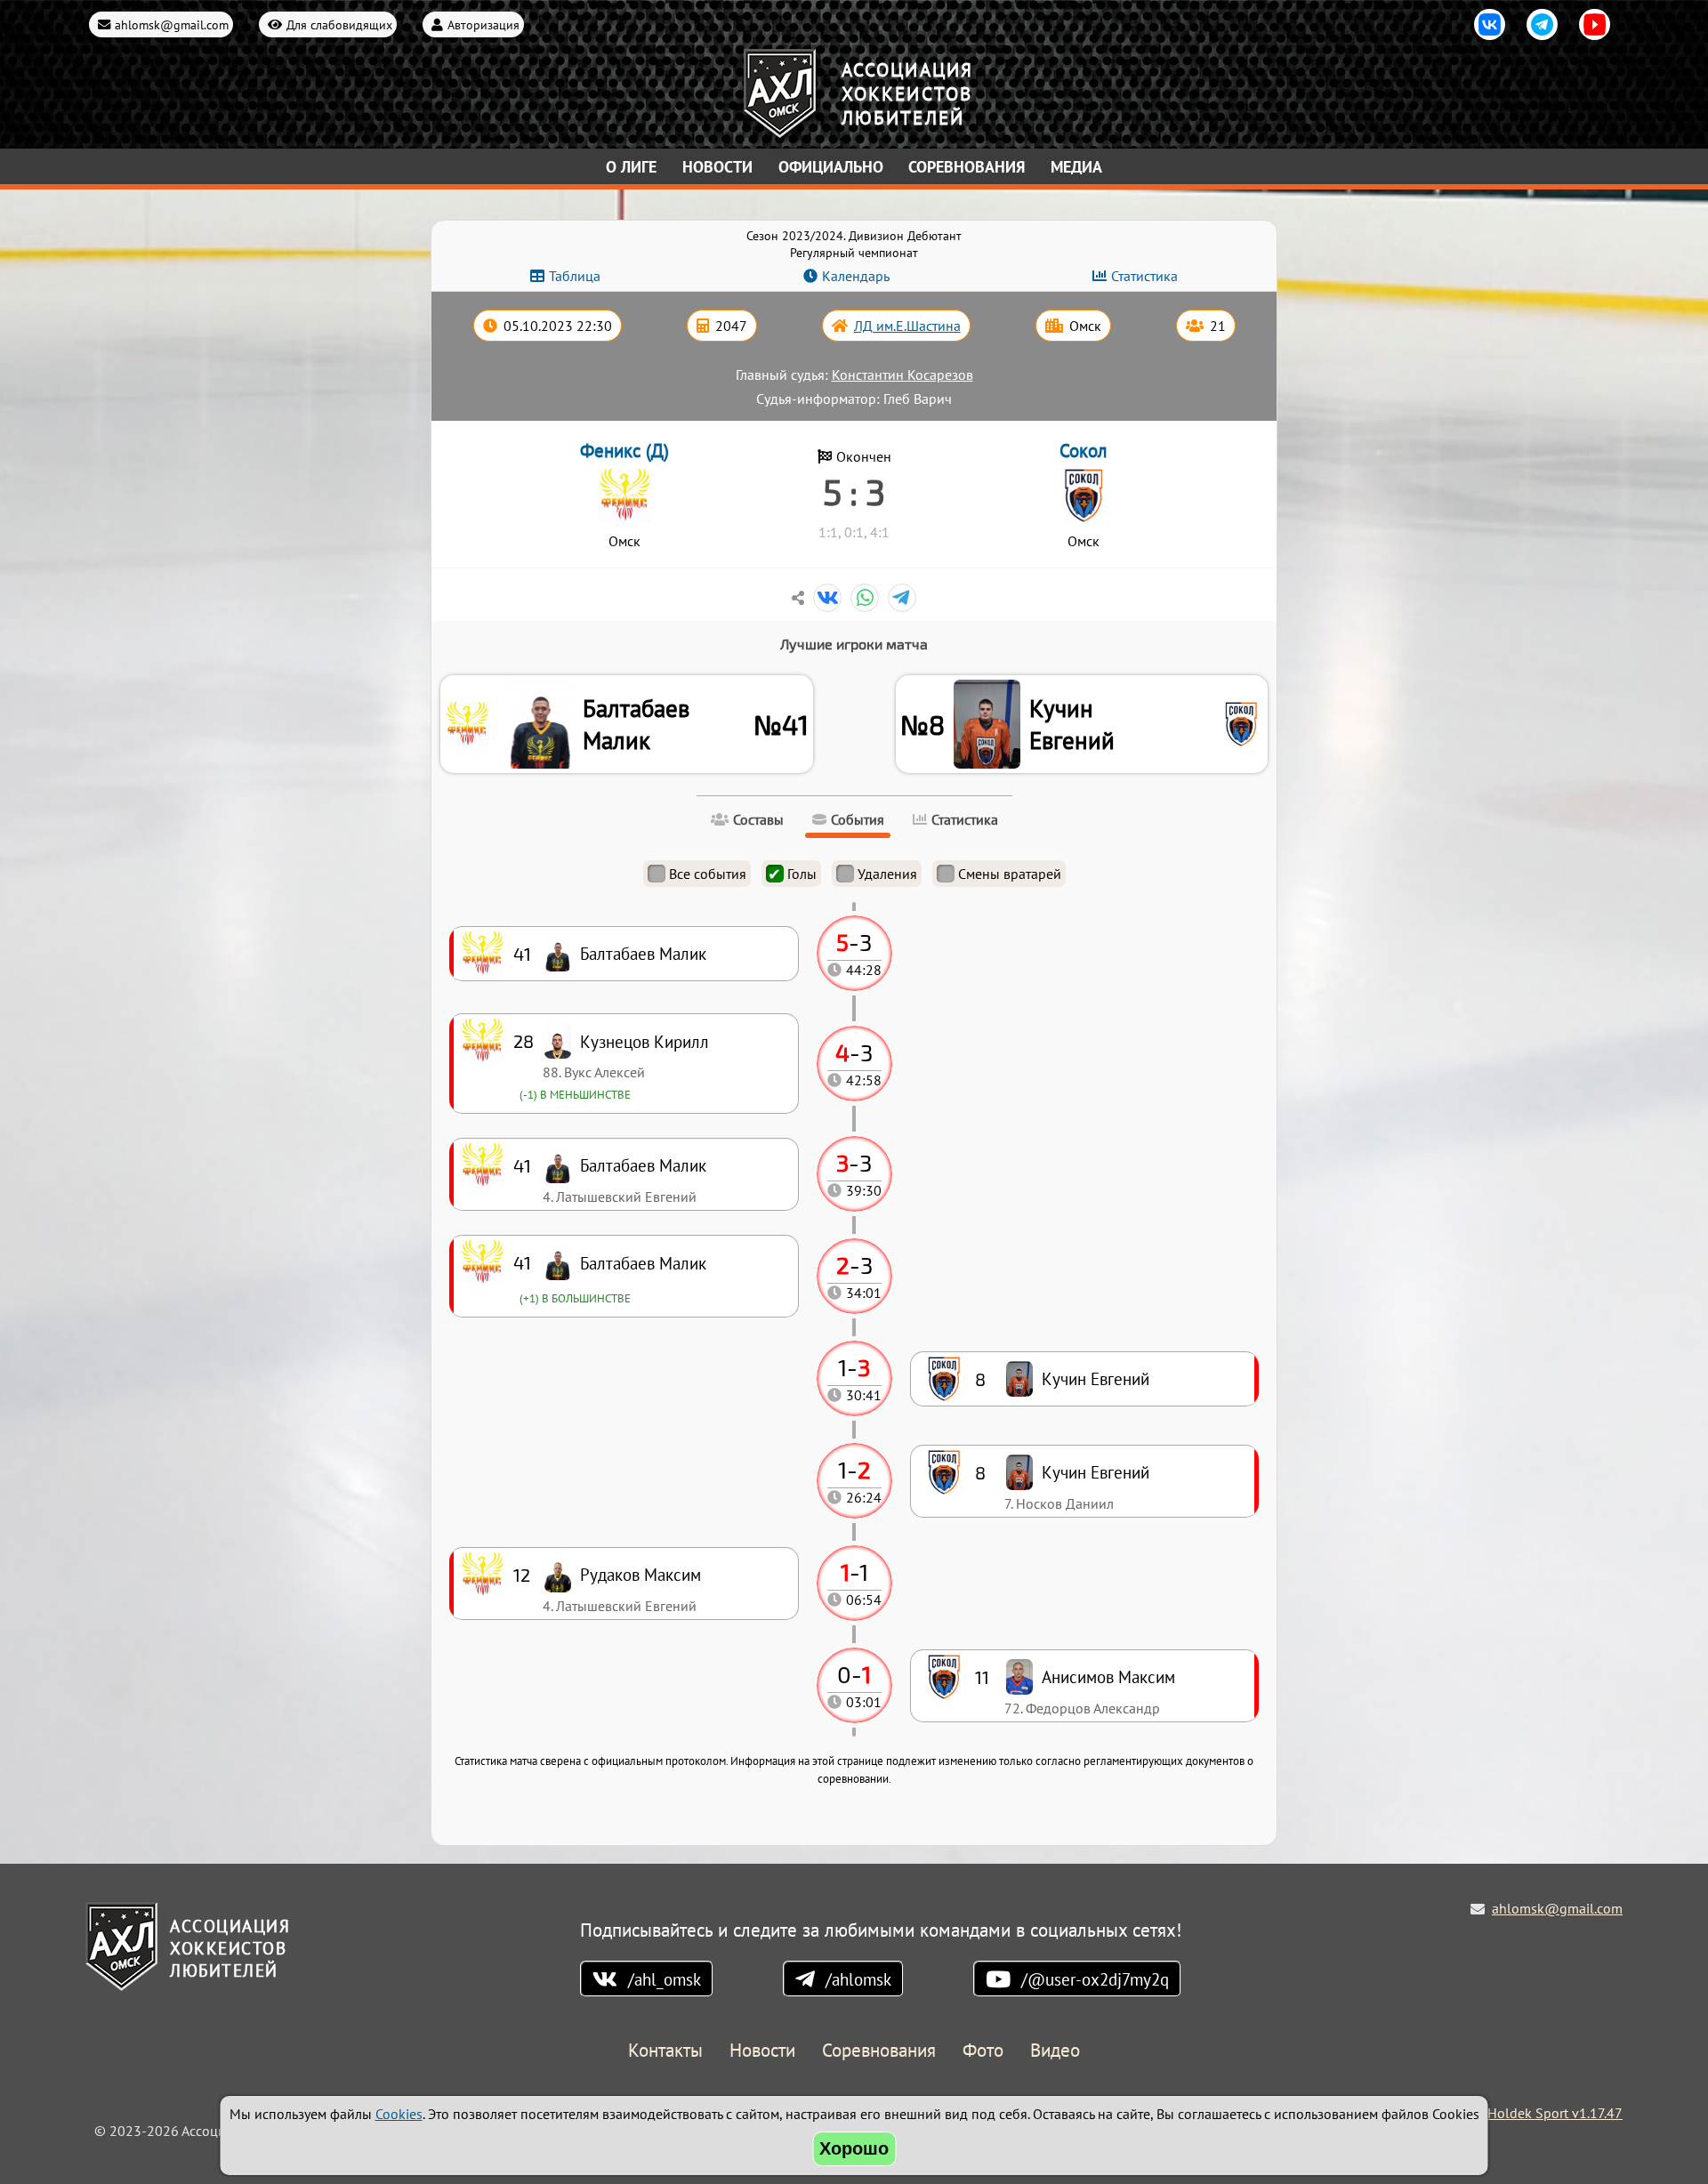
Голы (802, 874)
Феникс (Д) (624, 451)
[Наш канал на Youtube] (1595, 24)
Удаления (887, 874)
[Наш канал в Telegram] (1542, 24)
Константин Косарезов (902, 375)
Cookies (399, 2114)
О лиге (631, 167)
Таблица (575, 276)
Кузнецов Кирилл (645, 1041)
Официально (831, 167)
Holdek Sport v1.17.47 (1555, 2113)
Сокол (1084, 451)
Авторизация (483, 24)
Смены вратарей (1010, 874)
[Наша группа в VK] (1490, 24)
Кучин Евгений (1072, 724)
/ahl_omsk (665, 1979)
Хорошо (854, 2148)
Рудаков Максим (640, 1574)
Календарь (856, 276)
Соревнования (967, 167)
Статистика (1144, 276)
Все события (708, 874)
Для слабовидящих (339, 24)
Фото (983, 2051)
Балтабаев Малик (636, 724)
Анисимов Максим (1108, 1676)
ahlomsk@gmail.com (172, 24)
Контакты (665, 2051)
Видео (1055, 2051)
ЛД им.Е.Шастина (907, 326)
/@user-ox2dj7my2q (1095, 1979)
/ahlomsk (858, 1979)
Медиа (1076, 167)
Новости (717, 167)
